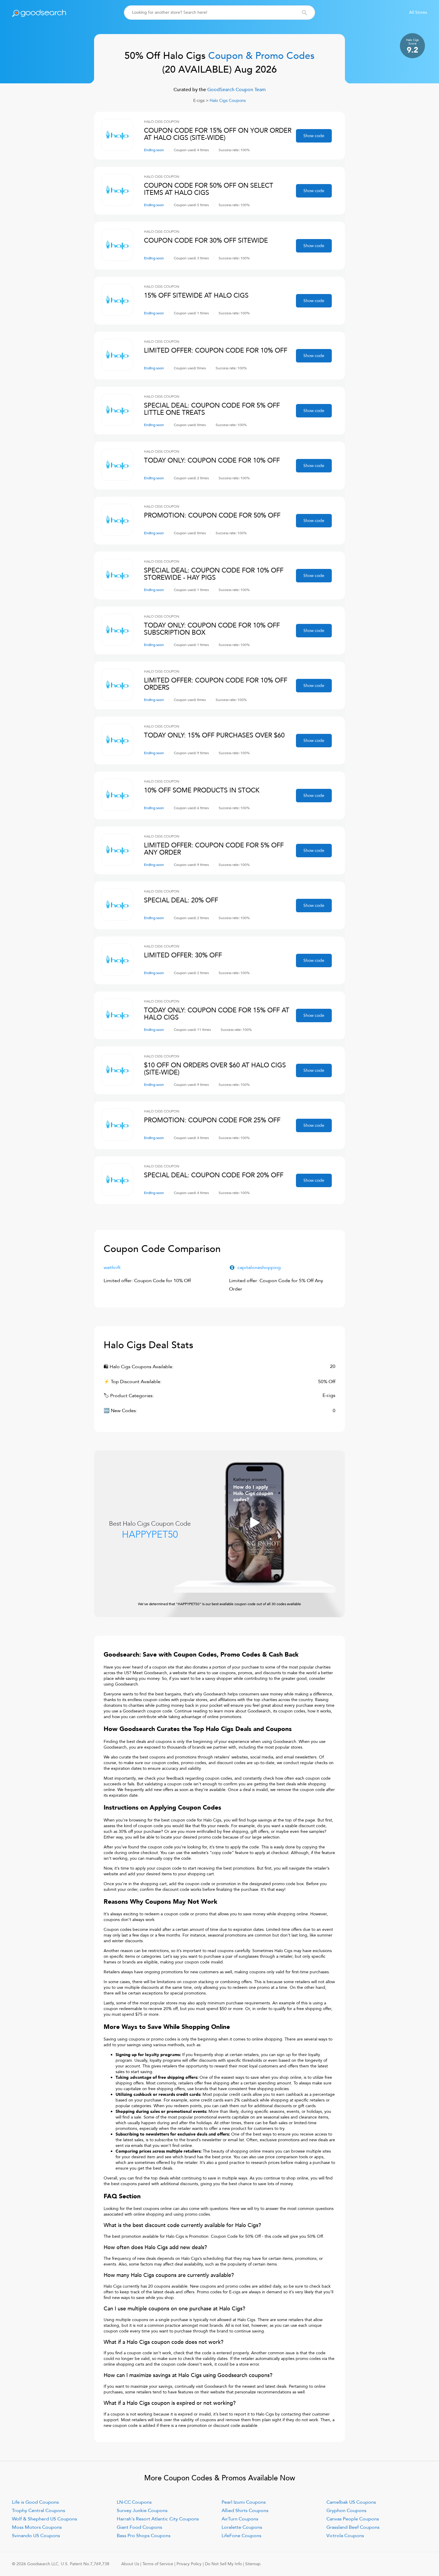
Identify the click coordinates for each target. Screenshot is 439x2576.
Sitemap (253, 2564)
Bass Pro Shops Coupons (144, 2536)
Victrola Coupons (345, 2536)
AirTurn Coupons (240, 2519)
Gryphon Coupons (346, 2511)
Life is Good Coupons (35, 2502)
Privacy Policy (189, 2564)
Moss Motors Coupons (37, 2527)
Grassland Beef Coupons (353, 2527)
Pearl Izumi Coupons (244, 2502)
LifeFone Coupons (241, 2536)
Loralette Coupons (242, 2527)
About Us (130, 2564)
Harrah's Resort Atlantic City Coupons (158, 2519)
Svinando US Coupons (36, 2536)
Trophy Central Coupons (39, 2511)
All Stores (418, 12)
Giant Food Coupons (139, 2527)
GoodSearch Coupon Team (236, 90)
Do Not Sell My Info (223, 2564)
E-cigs (199, 101)
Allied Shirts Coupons (245, 2511)
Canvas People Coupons (353, 2519)
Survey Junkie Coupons (142, 2511)
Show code (314, 136)
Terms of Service (158, 2564)
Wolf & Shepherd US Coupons (44, 2519)
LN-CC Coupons (134, 2502)
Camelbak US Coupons (351, 2502)
